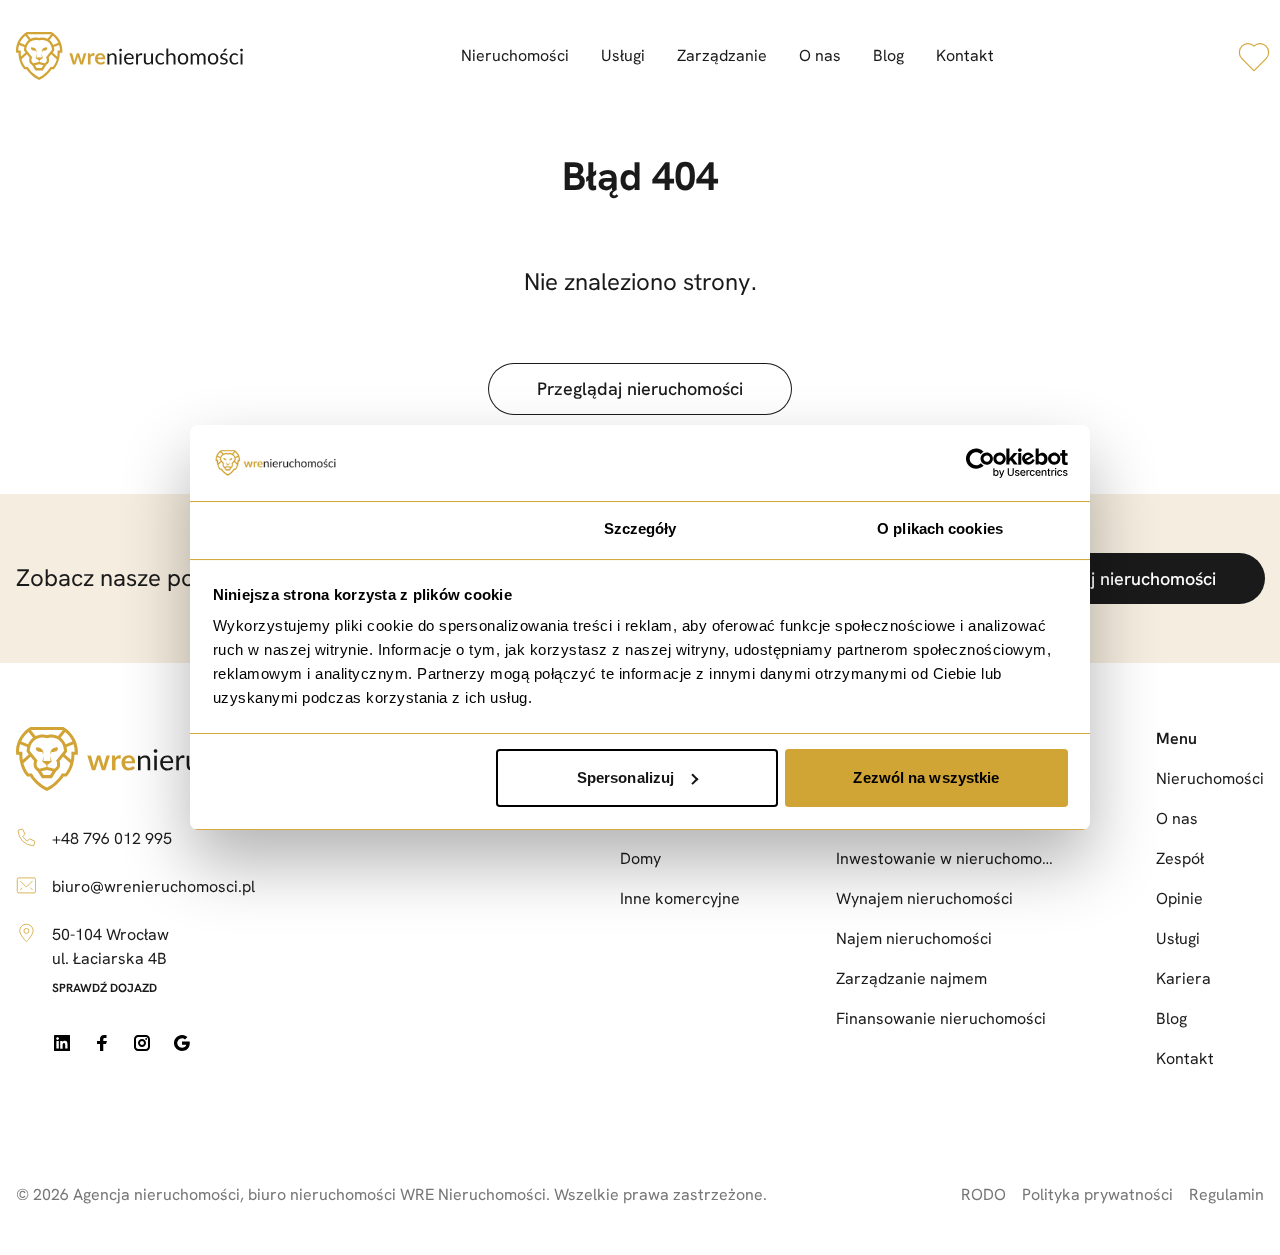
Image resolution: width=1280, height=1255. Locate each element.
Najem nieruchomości (914, 938)
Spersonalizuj (625, 777)
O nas (820, 55)
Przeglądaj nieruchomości (640, 388)
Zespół (1180, 858)
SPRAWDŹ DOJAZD (104, 988)
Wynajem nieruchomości (924, 898)
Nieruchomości (515, 55)
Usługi (623, 55)
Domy (640, 858)
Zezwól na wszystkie (926, 777)
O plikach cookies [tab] (940, 528)
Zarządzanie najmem (911, 978)
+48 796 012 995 (112, 838)
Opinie (1179, 898)
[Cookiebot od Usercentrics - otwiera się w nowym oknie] (980, 463)
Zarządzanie (722, 55)
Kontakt (965, 55)
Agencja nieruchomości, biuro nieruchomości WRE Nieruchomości (309, 1194)
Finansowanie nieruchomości (941, 1018)
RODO (983, 1194)
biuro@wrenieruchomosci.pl (153, 886)
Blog (888, 55)
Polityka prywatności (1097, 1194)
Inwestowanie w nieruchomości (948, 858)
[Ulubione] (1254, 56)
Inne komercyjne (680, 898)
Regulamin (1226, 1194)
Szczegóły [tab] (640, 528)
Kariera (1183, 978)
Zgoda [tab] (340, 528)
